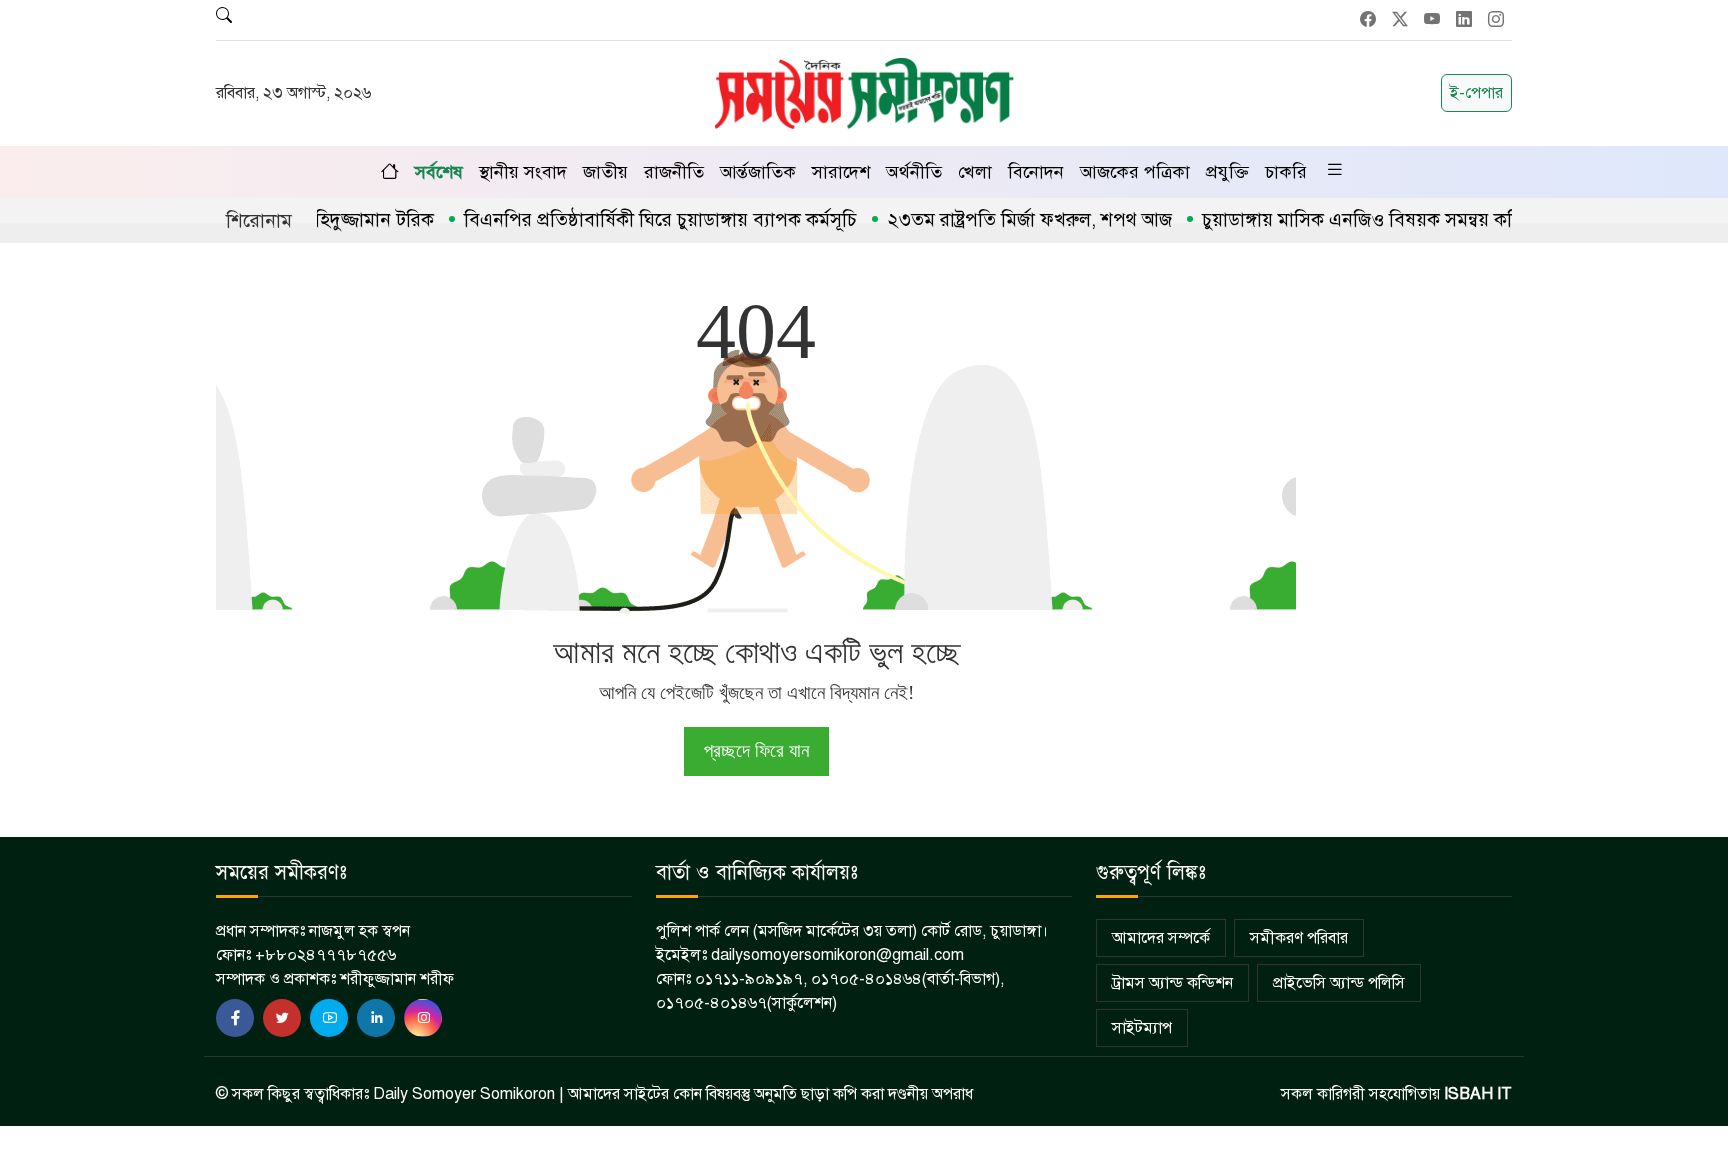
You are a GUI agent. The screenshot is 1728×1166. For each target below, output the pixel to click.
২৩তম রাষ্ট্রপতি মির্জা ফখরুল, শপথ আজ (1002, 219)
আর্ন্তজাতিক (758, 172)
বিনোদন (1036, 172)
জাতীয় (605, 172)
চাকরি (1286, 172)
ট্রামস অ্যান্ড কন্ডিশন (1172, 983)
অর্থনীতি (914, 172)
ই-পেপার (1476, 93)
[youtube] (329, 1018)
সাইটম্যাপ (1142, 1028)
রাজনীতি (674, 172)
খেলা (975, 172)
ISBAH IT (1478, 1094)
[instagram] (423, 1018)
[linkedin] (376, 1018)
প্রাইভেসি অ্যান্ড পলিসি (1339, 983)
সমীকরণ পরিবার (1299, 938)
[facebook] (235, 1018)
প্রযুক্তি (1227, 172)
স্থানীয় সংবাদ (523, 172)
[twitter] (282, 1018)
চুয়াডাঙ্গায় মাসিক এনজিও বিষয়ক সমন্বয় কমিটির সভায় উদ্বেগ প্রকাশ (1417, 219)
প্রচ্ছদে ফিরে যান (756, 750)
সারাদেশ (841, 172)
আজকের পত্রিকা (1135, 172)
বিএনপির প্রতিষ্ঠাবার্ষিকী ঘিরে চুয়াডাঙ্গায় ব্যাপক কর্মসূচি (633, 219)
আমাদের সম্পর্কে (1161, 938)
